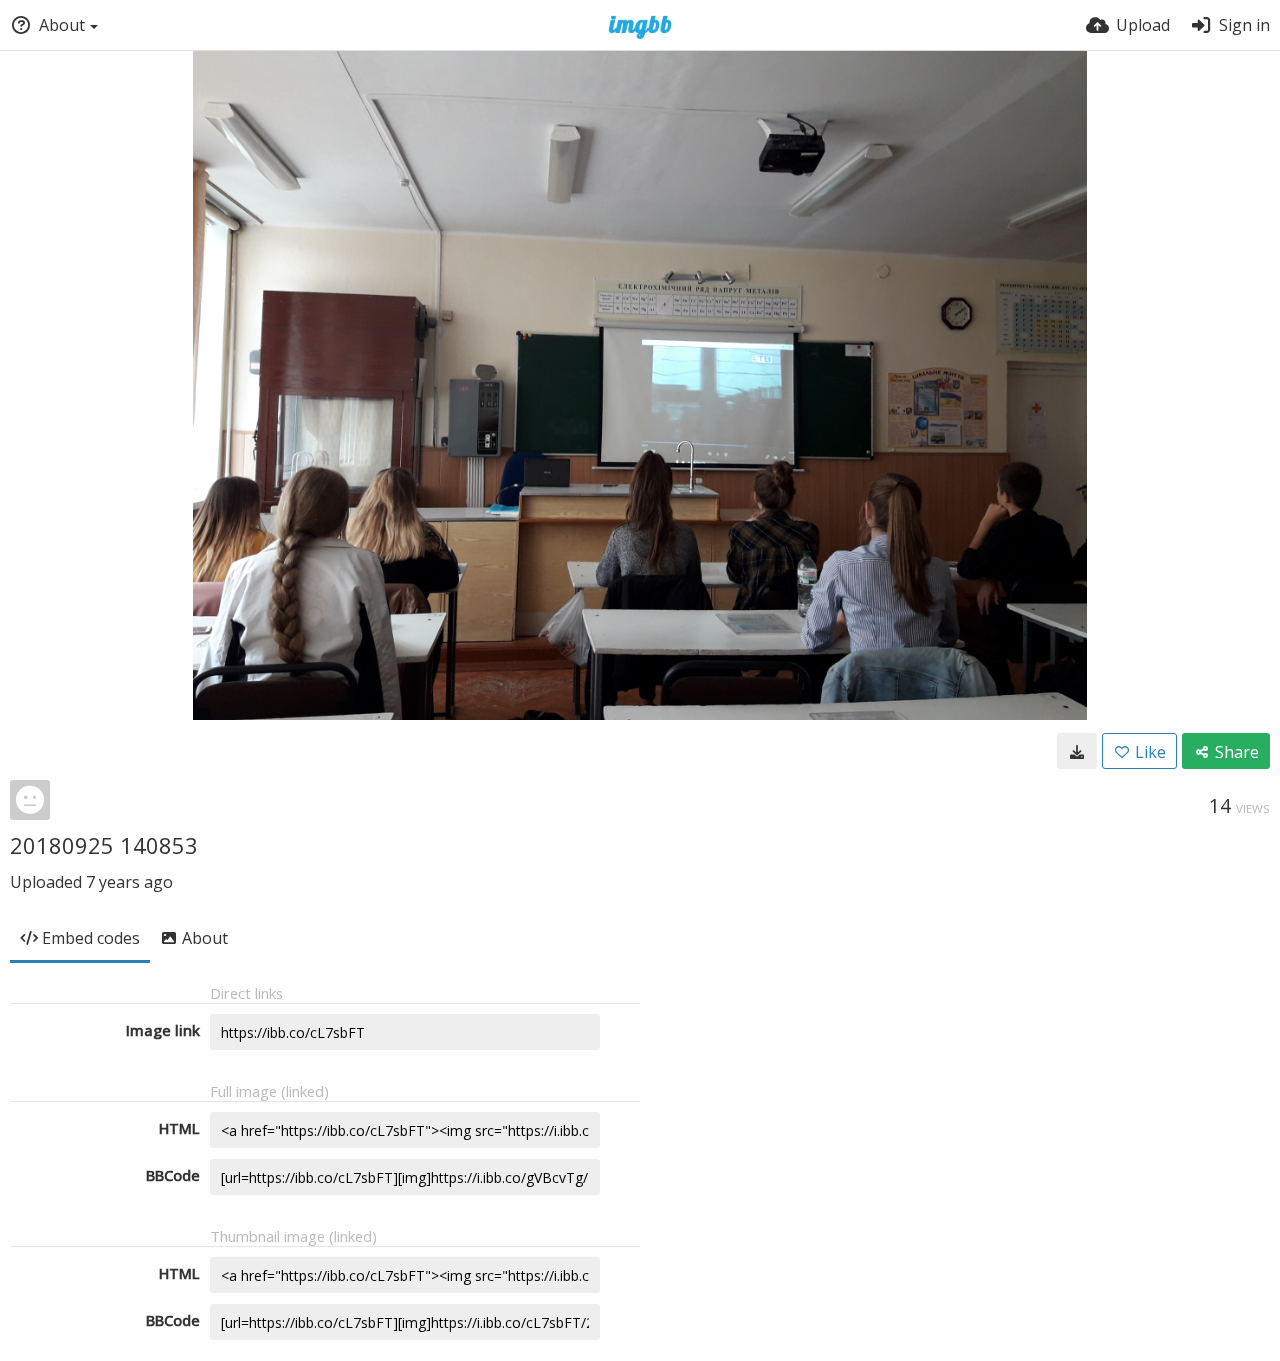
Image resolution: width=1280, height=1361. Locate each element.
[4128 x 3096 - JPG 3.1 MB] (1077, 751)
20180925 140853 (104, 845)
